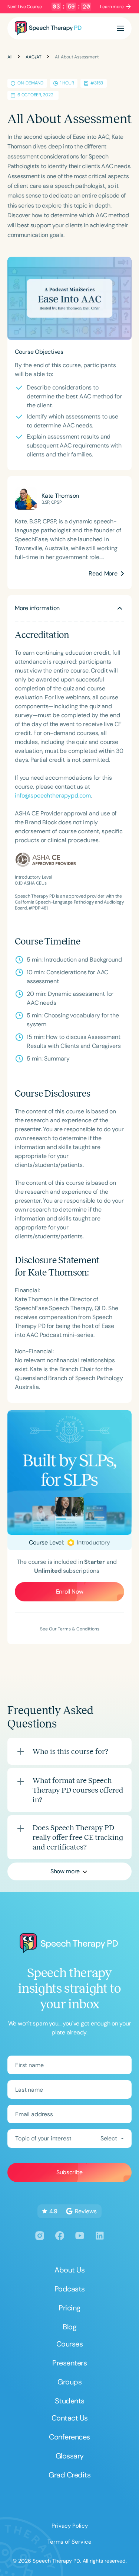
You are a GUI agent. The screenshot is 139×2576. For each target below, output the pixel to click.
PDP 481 (40, 908)
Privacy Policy (70, 2526)
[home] (48, 28)
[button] (120, 28)
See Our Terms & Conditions (70, 1629)
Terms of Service (69, 2542)
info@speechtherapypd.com (53, 795)
